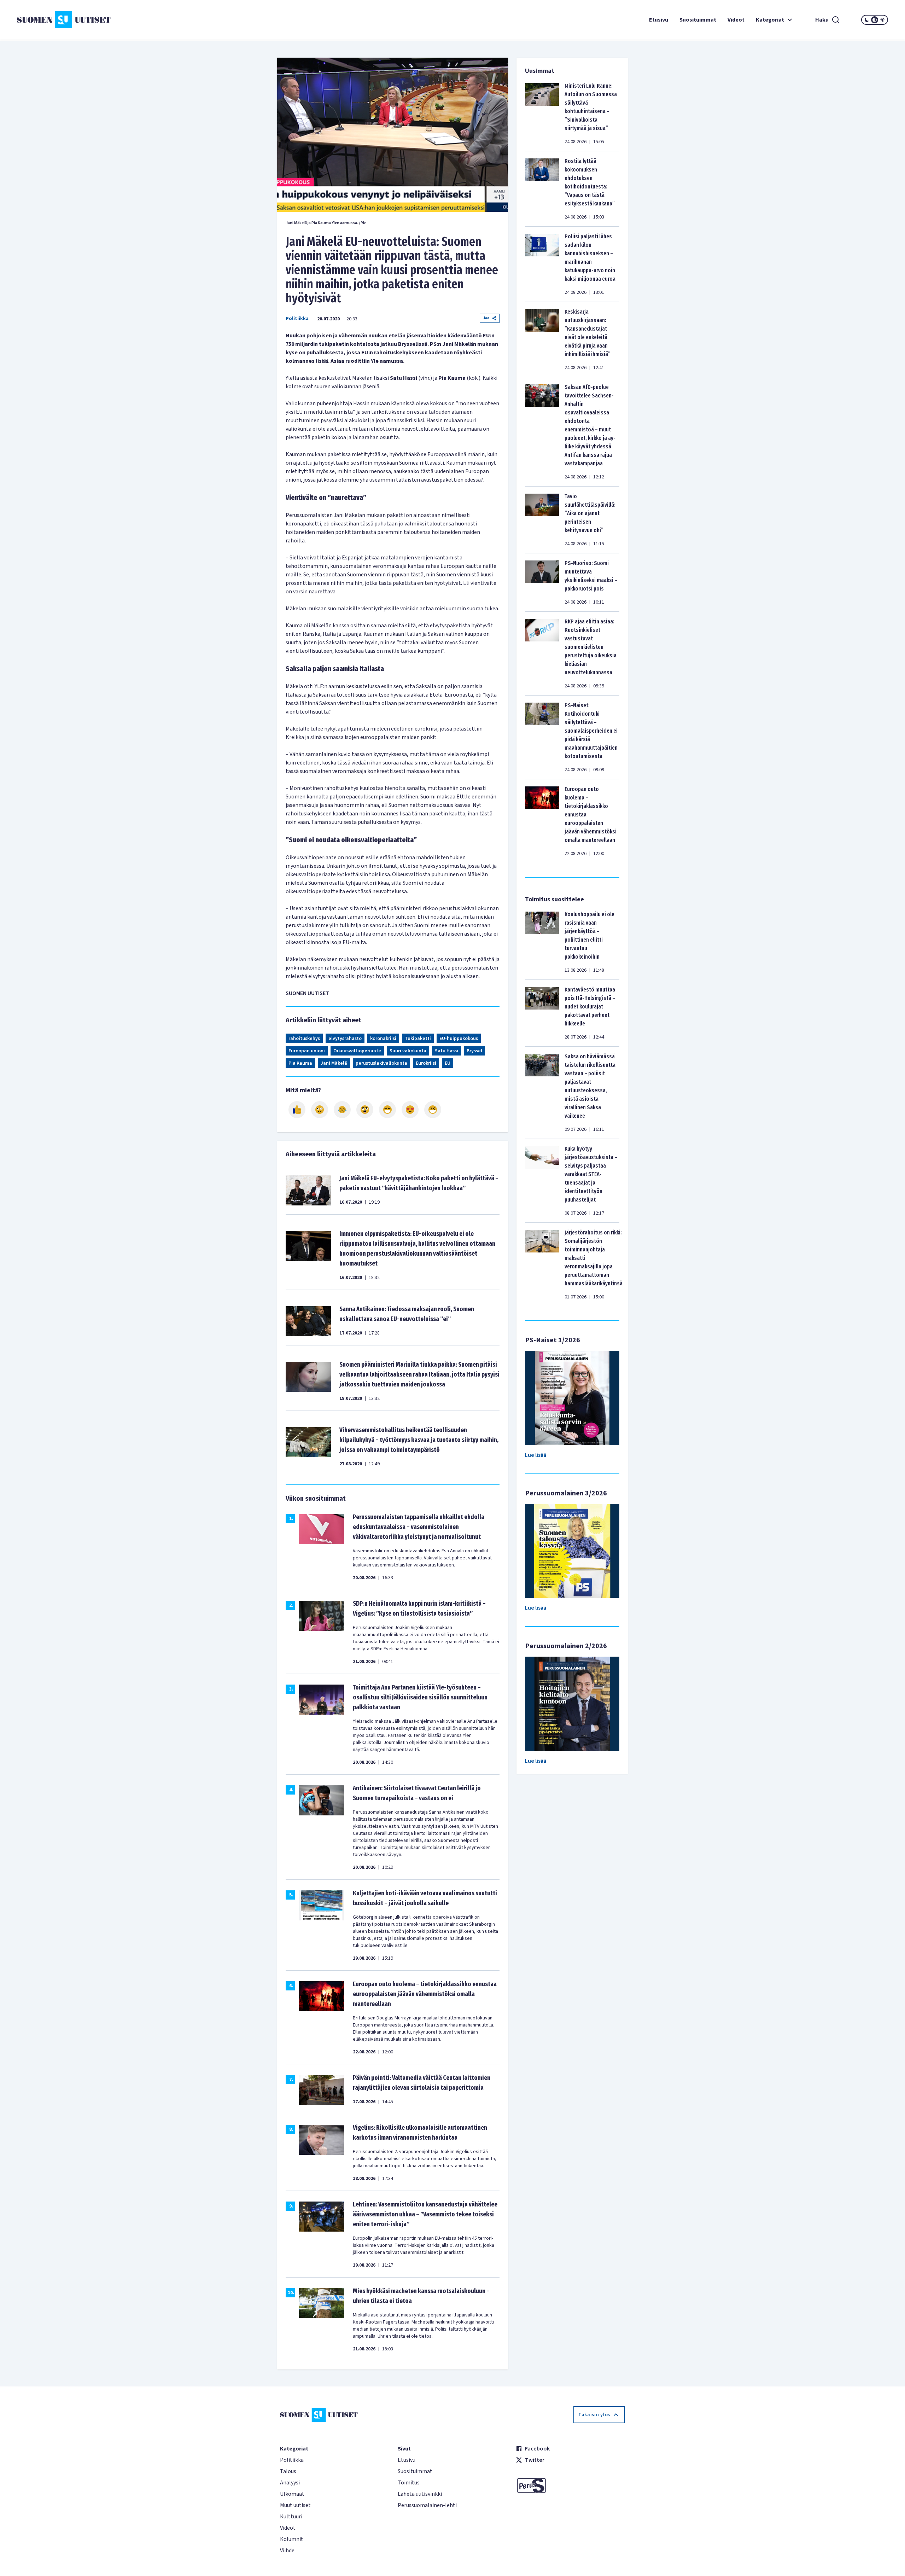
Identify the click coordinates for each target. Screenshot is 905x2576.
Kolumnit (292, 2539)
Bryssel (474, 1051)
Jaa (486, 318)
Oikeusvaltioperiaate (357, 1051)
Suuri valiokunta (408, 1051)
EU (448, 1063)
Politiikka (297, 319)
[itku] (342, 1110)
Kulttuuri (291, 2517)
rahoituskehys (304, 1039)
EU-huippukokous (459, 1039)
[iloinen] (320, 1110)
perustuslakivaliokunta (381, 1063)
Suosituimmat (698, 20)
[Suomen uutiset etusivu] (90, 20)
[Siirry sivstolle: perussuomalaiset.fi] (570, 2485)
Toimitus (409, 2483)
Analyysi (290, 2483)
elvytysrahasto (345, 1039)
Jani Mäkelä (334, 1063)
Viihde (287, 2551)
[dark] (867, 20)
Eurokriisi (426, 1063)
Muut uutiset (295, 2505)
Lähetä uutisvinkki (420, 2494)
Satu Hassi (446, 1051)
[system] (875, 20)
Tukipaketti (418, 1039)
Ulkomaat (292, 2494)
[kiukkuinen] (365, 1110)
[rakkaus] (410, 1110)
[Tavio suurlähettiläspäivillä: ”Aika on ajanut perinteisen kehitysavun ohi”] (542, 520)
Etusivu (659, 20)
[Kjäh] (433, 1110)
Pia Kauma (300, 1063)
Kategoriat (770, 20)
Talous (288, 2471)
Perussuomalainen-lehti (427, 2505)
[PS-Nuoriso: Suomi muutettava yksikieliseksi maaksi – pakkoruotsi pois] (542, 582)
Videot (736, 20)
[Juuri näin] (297, 1110)
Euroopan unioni (307, 1051)
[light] (882, 20)
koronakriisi (383, 1039)
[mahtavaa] (387, 1110)
